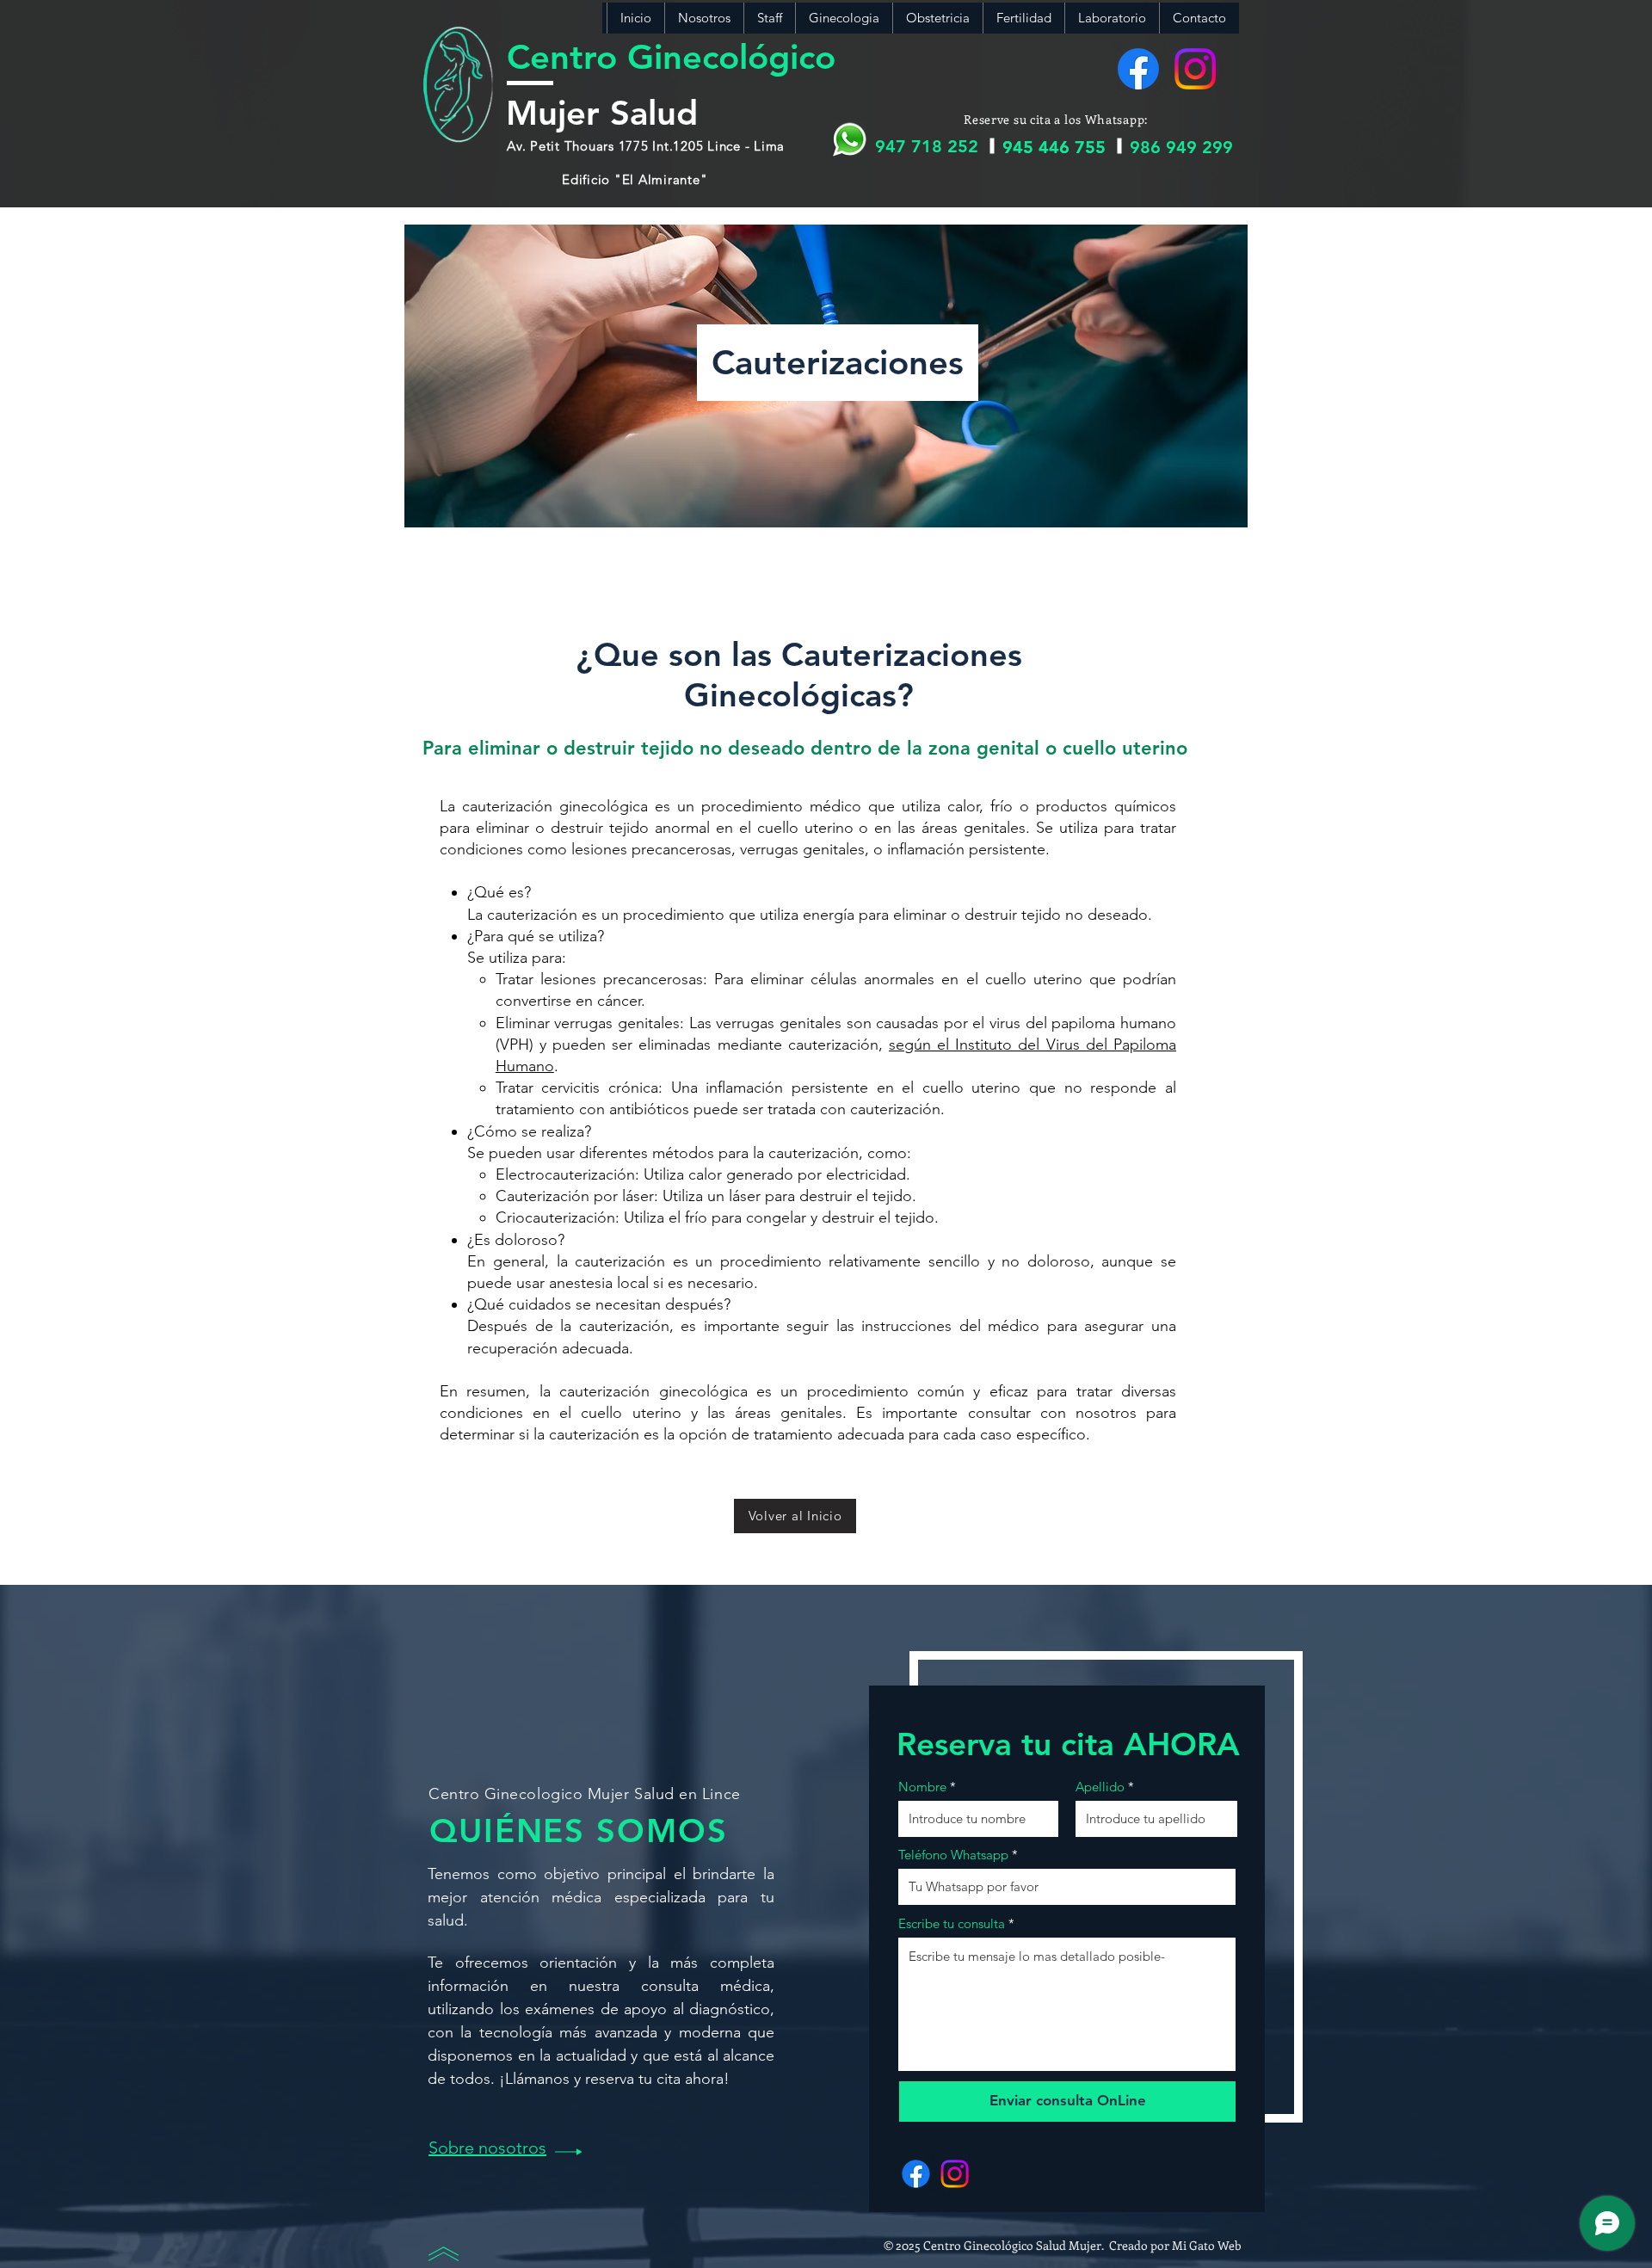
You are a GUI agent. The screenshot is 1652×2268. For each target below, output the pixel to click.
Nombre (922, 1787)
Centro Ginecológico (671, 57)
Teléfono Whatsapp (953, 1855)
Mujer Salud (602, 113)
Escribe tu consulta (952, 1923)
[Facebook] (1138, 69)
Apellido (1100, 1787)
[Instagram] (1195, 69)
